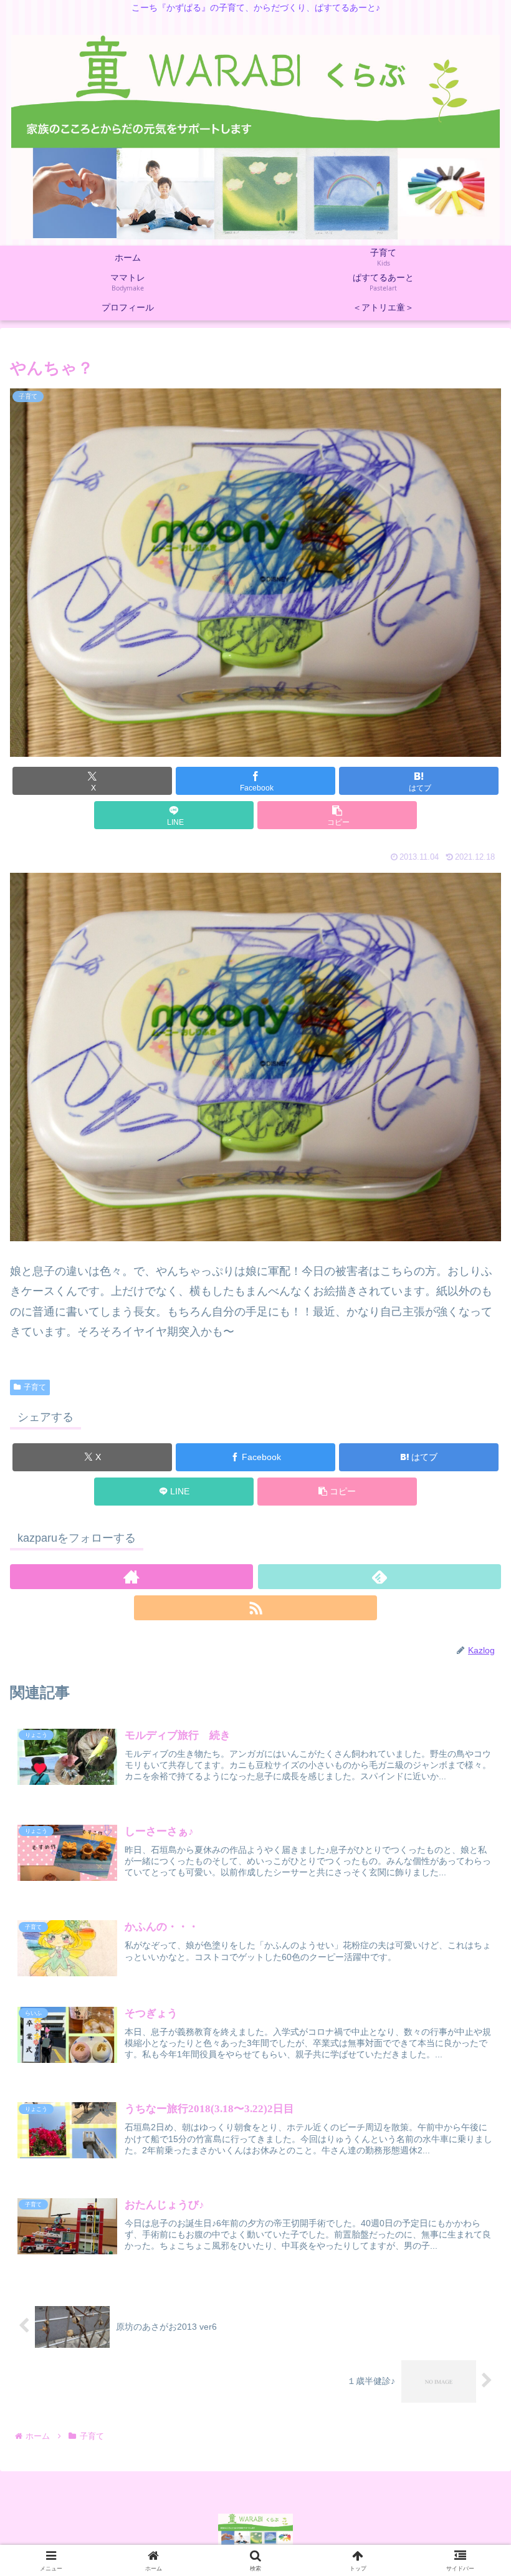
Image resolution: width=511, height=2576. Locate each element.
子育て (35, 1387)
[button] (337, 815)
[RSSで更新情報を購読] (255, 1608)
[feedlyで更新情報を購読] (380, 1577)
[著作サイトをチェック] (131, 1577)
